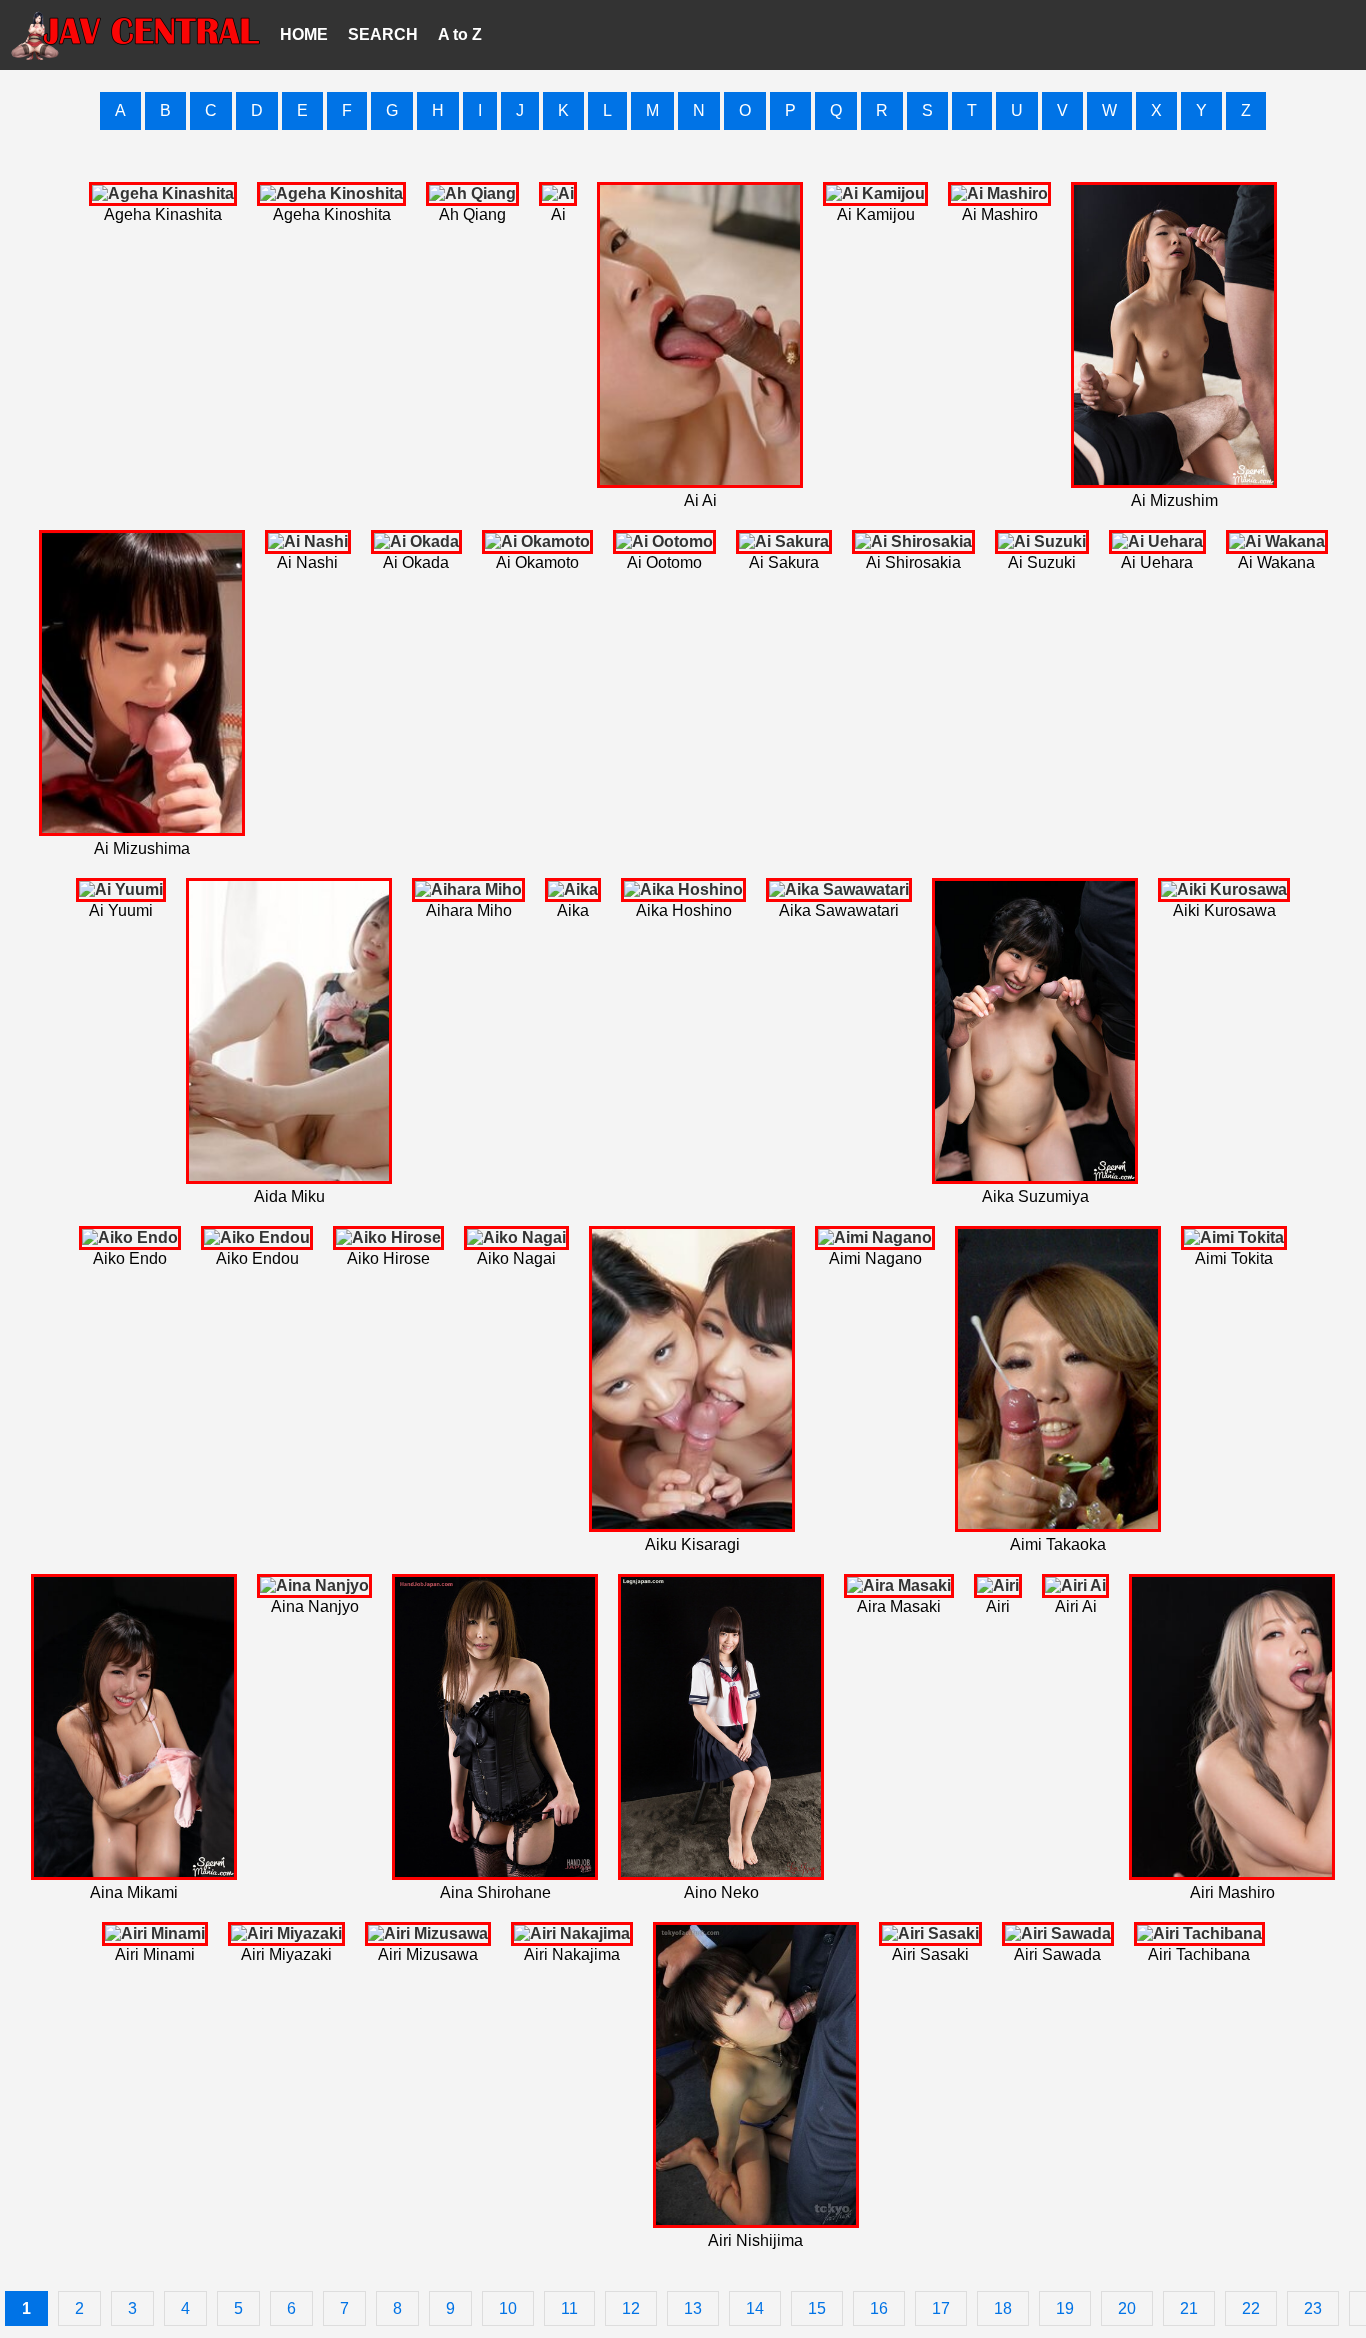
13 (693, 2308)
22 (1251, 2308)
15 (817, 2308)
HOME (304, 34)
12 (631, 2308)
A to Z (460, 34)
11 (569, 2308)
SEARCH (383, 34)
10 (508, 2308)
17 (941, 2308)
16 (879, 2308)
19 (1065, 2308)
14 (755, 2308)
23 (1313, 2308)
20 (1127, 2308)
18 (1003, 2308)
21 (1189, 2308)
